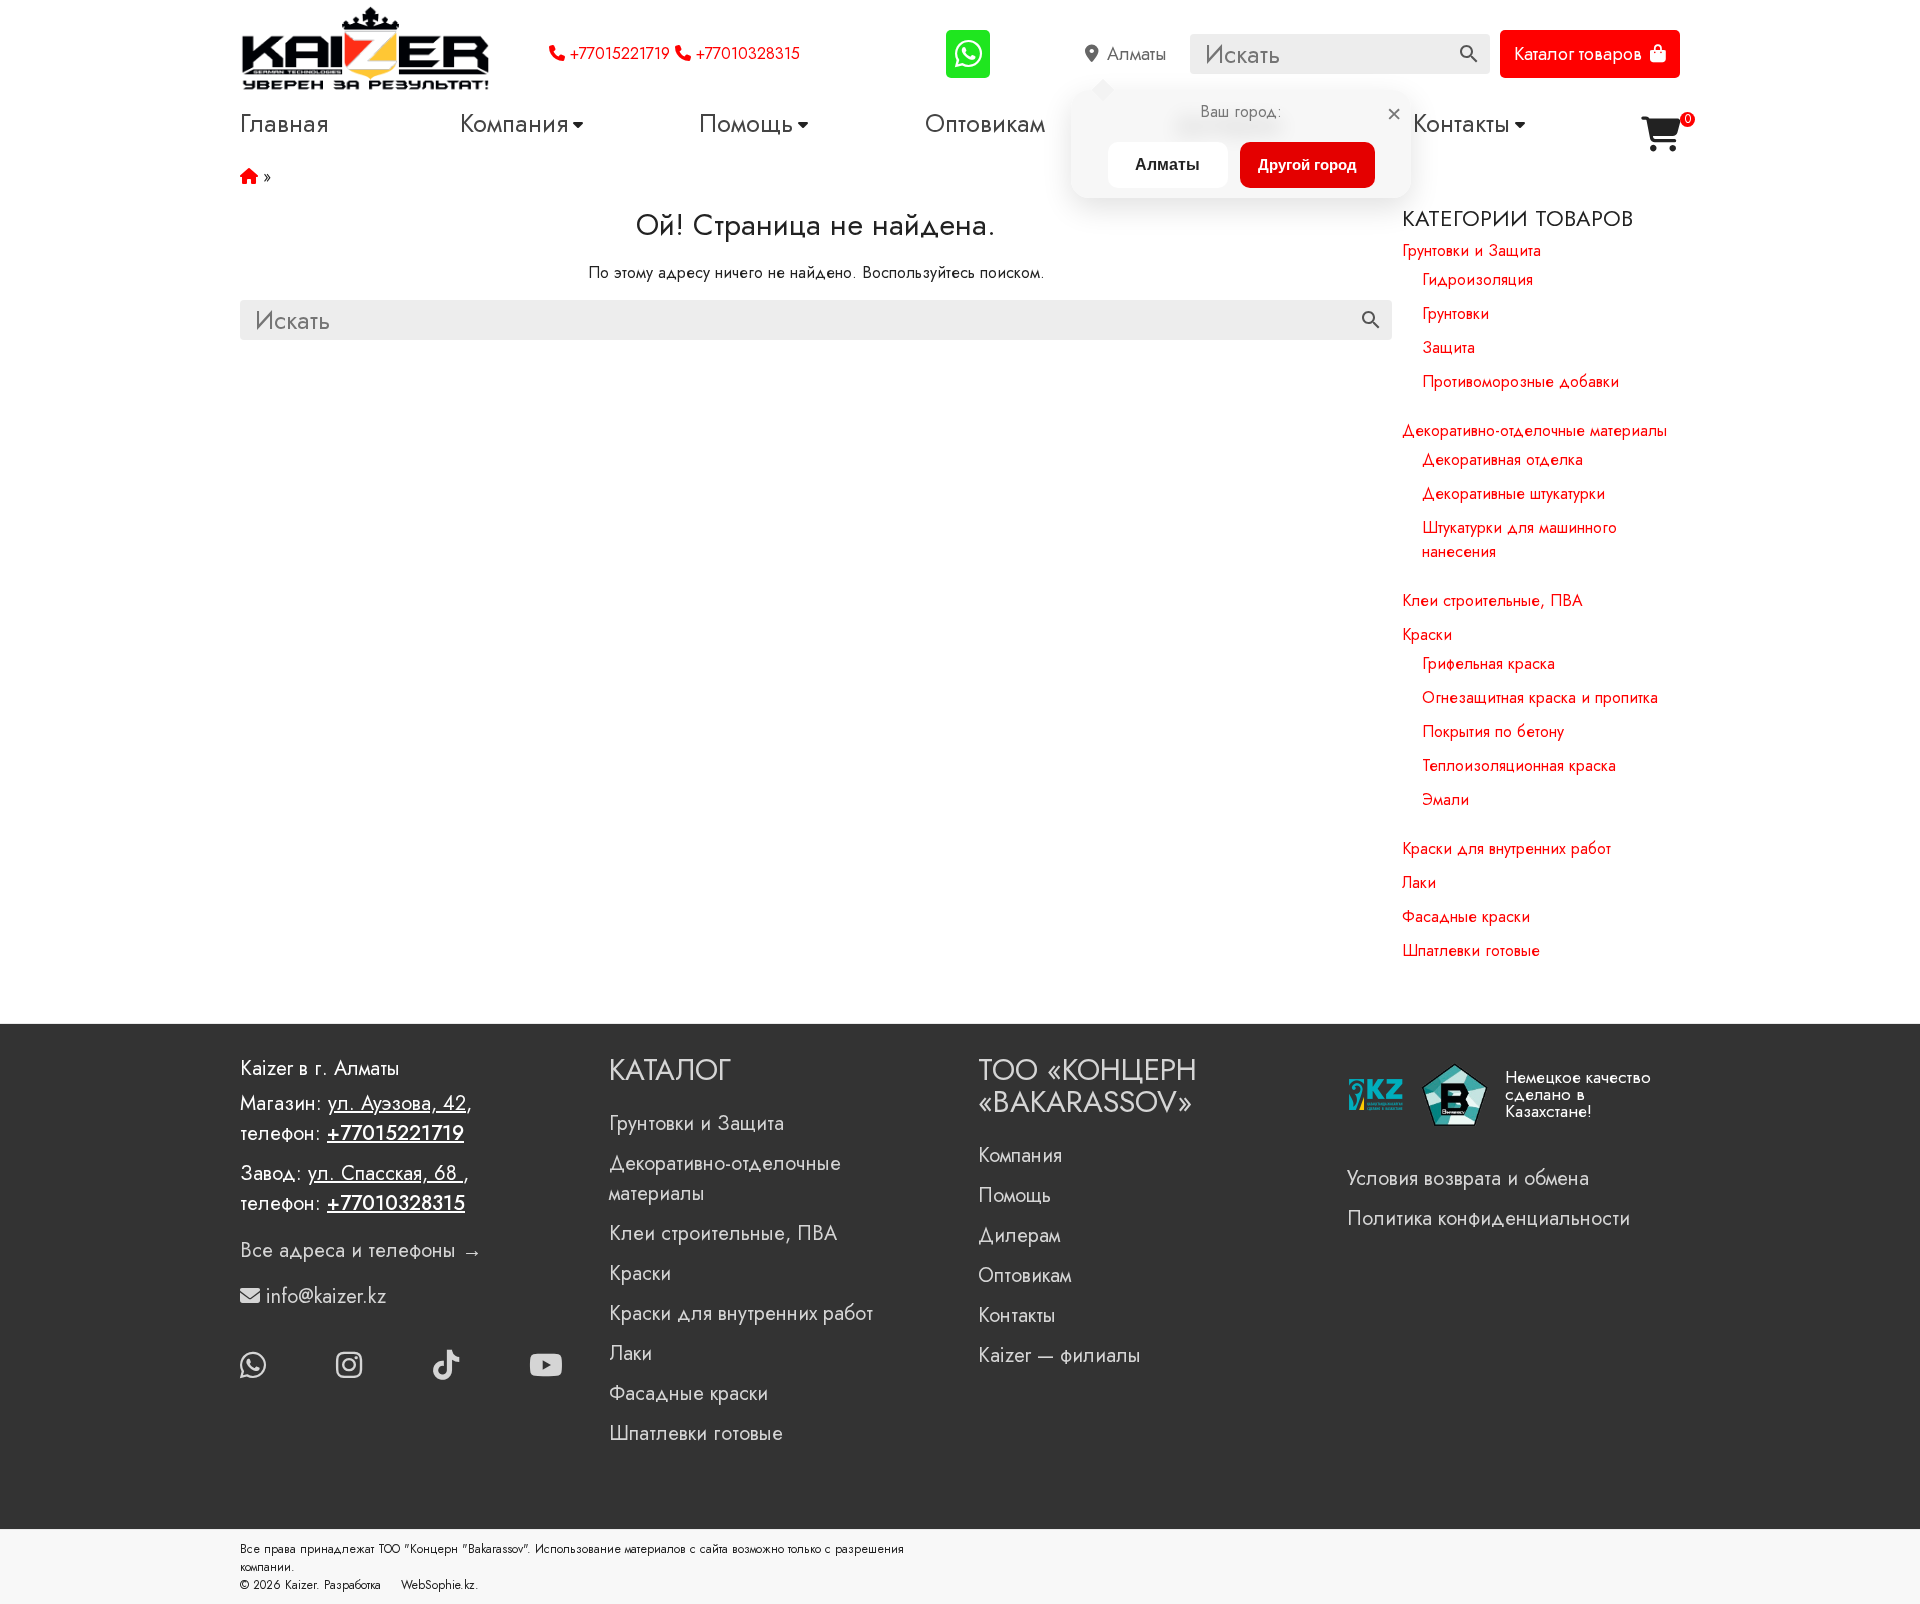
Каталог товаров (1578, 54)
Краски (1427, 634)
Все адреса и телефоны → (361, 1250)
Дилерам (1019, 1235)
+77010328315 (745, 53)
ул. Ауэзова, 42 (397, 1103)
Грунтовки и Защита (1471, 250)
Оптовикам (985, 123)
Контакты (1461, 123)
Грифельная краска (1488, 663)
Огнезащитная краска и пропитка (1540, 697)
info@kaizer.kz (323, 1296)
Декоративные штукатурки (1513, 493)
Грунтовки (1455, 313)
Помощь (746, 123)
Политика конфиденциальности (1488, 1218)
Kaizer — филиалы (1059, 1355)
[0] (1660, 134)
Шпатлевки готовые (1471, 950)
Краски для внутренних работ (1506, 848)
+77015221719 (617, 53)
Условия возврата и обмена (1468, 1178)
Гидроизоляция (1477, 279)
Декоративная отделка (1502, 459)
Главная (284, 123)
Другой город (1307, 164)
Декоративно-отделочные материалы (1534, 430)
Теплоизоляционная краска (1519, 765)
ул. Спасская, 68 (385, 1173)
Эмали (1445, 799)
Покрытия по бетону (1493, 731)
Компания (514, 123)
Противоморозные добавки (1520, 381)
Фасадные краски (1466, 916)
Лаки (1419, 882)
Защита (1448, 347)
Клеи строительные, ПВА (1492, 600)
